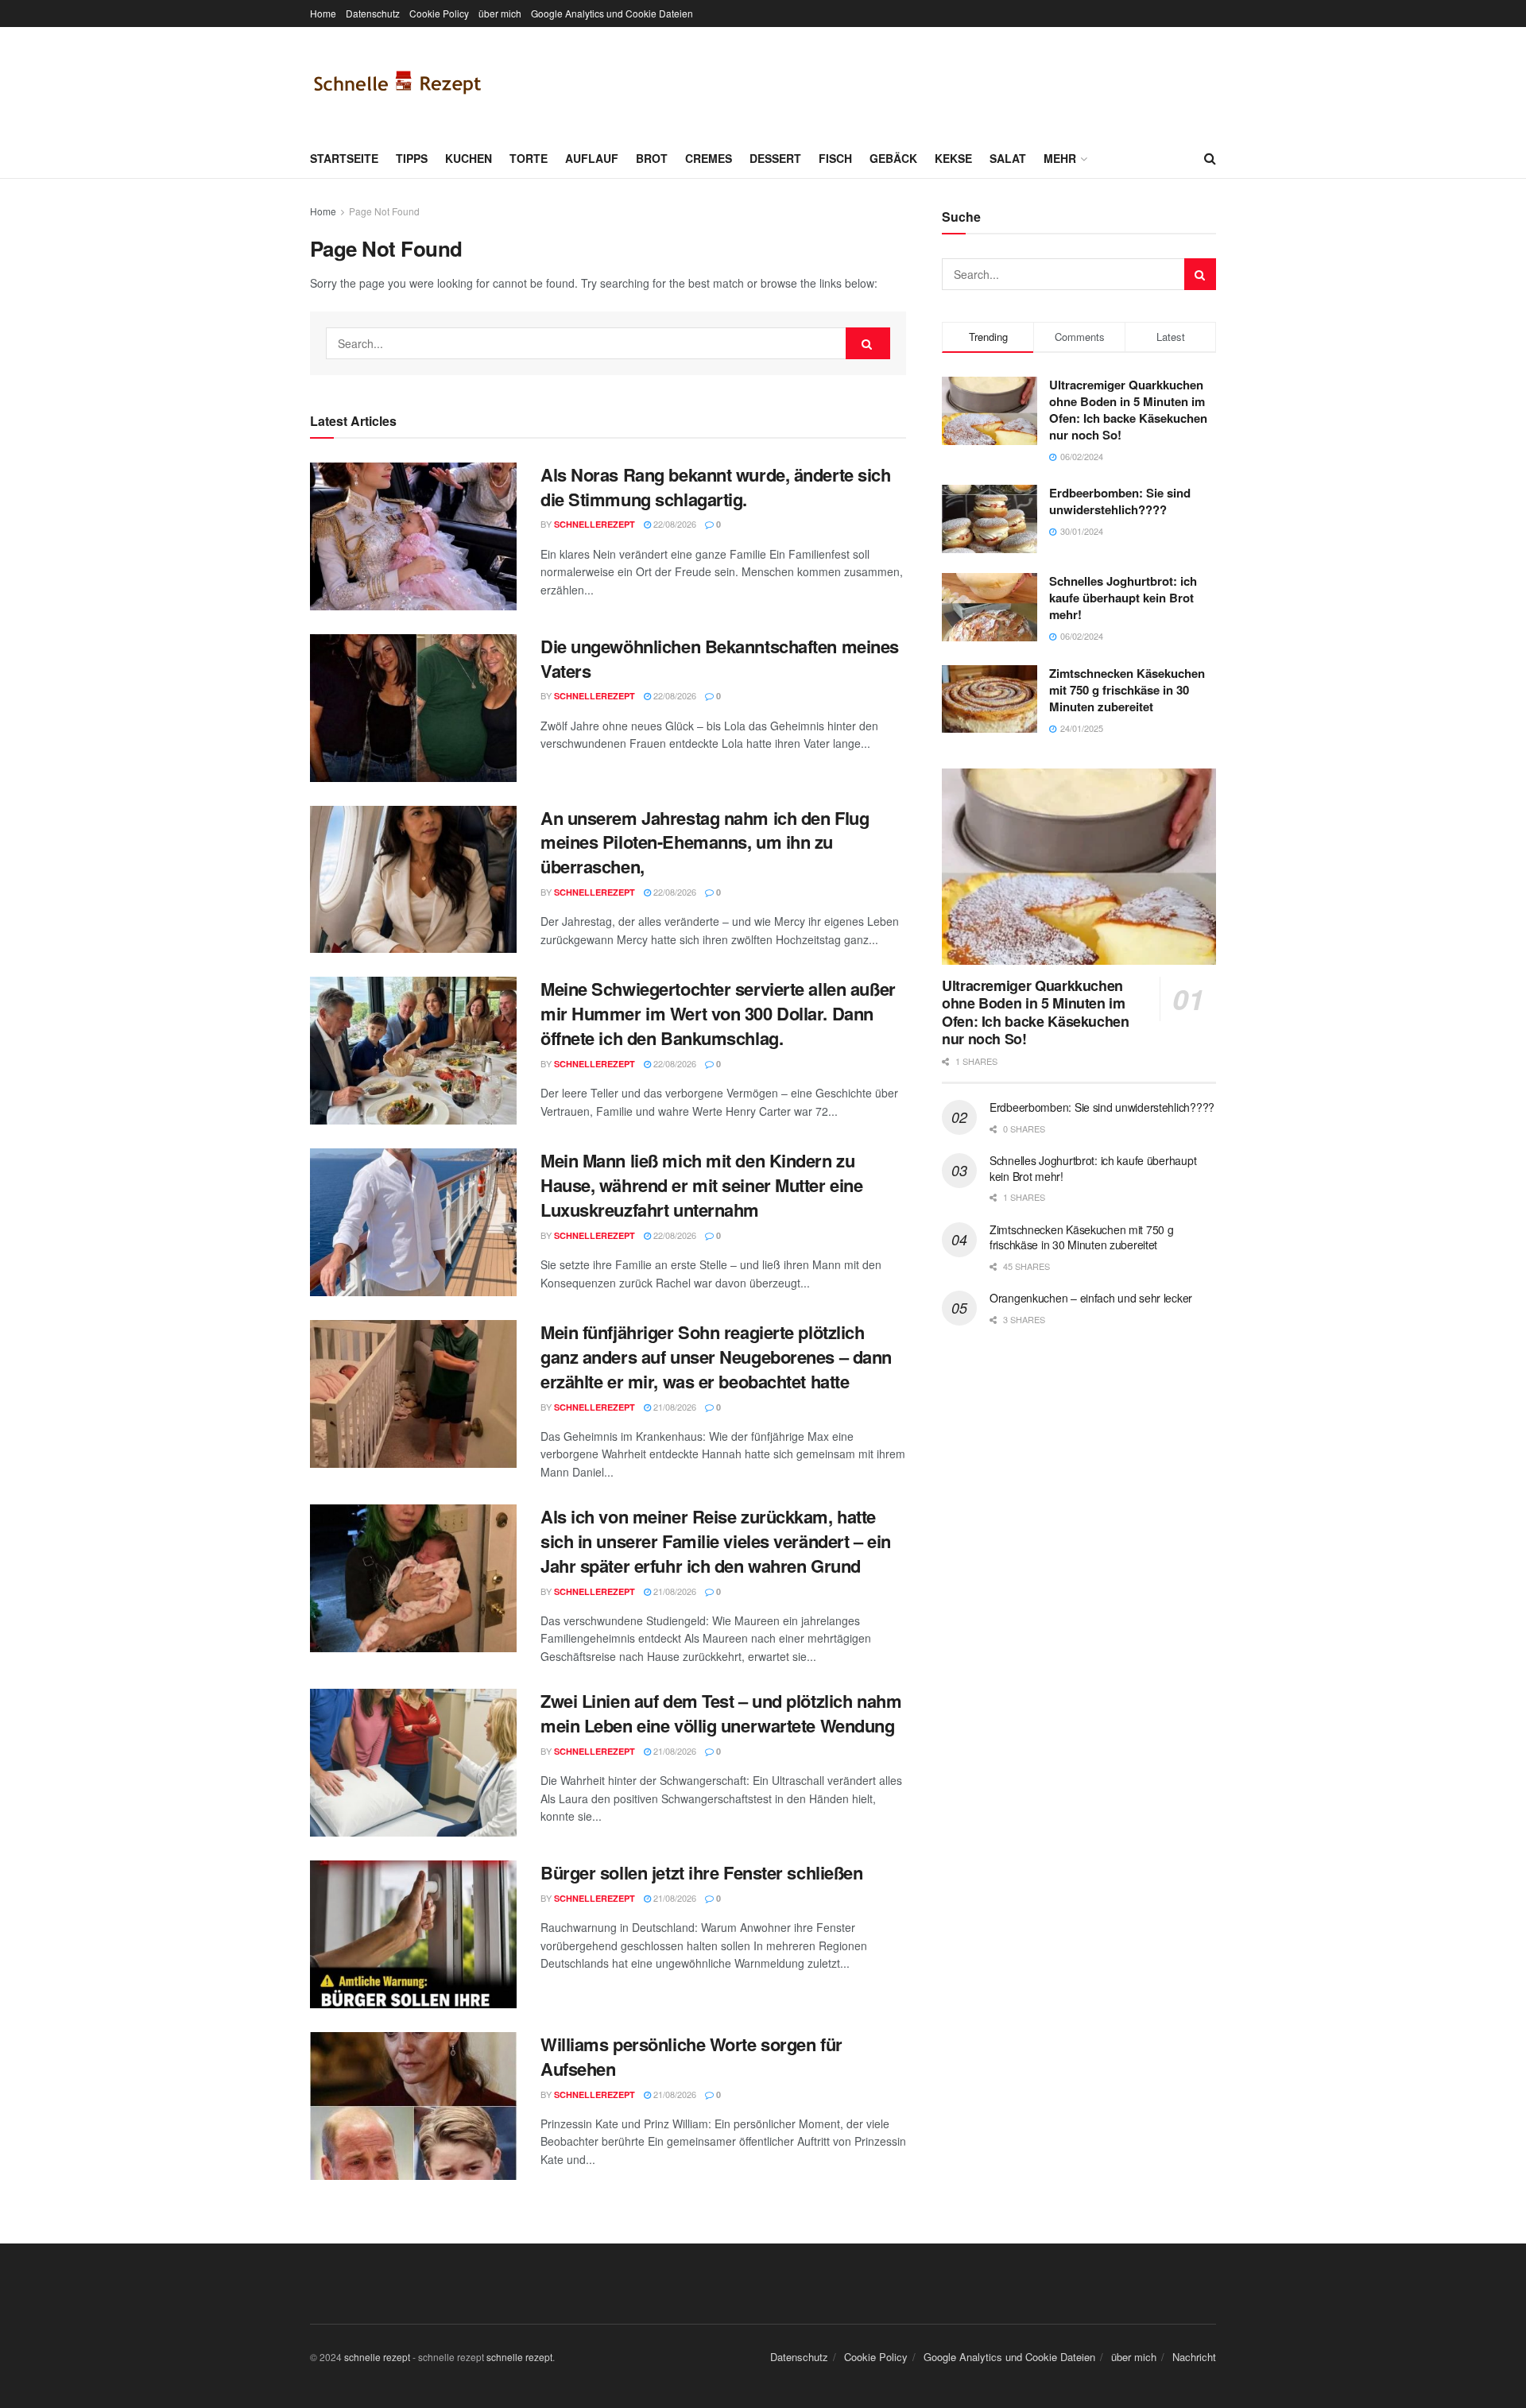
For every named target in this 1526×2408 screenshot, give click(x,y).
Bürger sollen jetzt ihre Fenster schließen (702, 1872)
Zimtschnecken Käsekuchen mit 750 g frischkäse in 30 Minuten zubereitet (1127, 690)
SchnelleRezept (595, 524)
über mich (500, 13)
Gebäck (893, 158)
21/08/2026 (674, 1407)
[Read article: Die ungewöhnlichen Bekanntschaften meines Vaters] (413, 708)
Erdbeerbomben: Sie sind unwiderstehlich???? (1120, 501)
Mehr (1060, 158)
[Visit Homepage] (397, 83)
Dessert (775, 158)
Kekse (953, 158)
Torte (529, 158)
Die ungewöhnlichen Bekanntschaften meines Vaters (720, 658)
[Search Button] (1210, 158)
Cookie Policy (439, 13)
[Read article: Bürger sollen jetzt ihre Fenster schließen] (413, 1934)
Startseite (344, 158)
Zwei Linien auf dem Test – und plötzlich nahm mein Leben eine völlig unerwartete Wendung (721, 1713)
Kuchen (469, 158)
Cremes (709, 158)
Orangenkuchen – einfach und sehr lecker (1091, 1298)
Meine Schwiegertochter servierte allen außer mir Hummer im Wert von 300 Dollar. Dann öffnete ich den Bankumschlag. (718, 1013)
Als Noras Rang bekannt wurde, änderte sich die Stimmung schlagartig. (716, 487)
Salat (1008, 158)
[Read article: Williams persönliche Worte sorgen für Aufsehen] (413, 2106)
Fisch (835, 158)
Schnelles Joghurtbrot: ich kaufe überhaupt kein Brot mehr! (1123, 598)
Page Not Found (384, 211)
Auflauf (592, 158)
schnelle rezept (377, 2357)
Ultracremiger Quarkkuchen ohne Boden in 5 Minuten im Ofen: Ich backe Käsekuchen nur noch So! (1128, 410)
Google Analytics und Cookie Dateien (612, 13)
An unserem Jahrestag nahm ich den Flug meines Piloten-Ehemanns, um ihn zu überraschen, (705, 842)
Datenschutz (373, 13)
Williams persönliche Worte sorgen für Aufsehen (691, 2056)
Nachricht (1194, 2357)
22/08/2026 (674, 524)
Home (323, 13)
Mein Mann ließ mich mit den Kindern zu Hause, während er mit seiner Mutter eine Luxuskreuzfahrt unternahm (701, 1185)
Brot (652, 158)
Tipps (412, 158)
